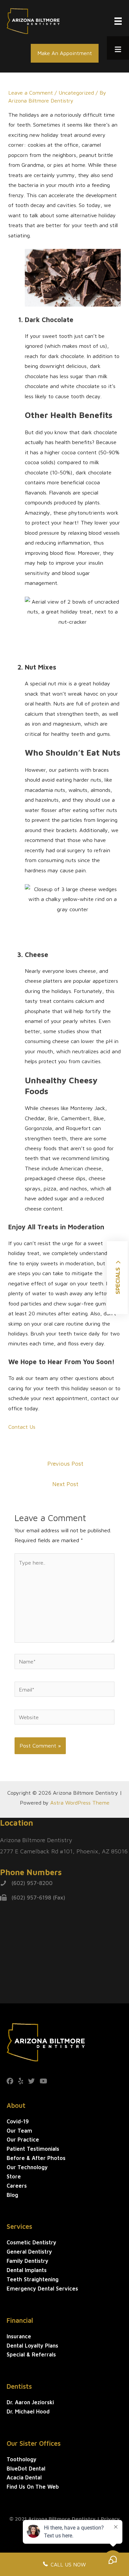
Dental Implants (27, 2270)
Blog (12, 2195)
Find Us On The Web (33, 2486)
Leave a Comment (31, 92)
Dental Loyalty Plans (32, 2345)
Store (14, 2176)
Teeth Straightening (33, 2279)
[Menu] (118, 21)
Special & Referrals (31, 2354)
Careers (17, 2186)
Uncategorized (76, 92)
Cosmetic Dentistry (31, 2242)
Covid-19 (18, 2121)
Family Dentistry (27, 2261)
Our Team (19, 2130)
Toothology (21, 2459)
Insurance (19, 2336)
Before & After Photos (36, 2158)
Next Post (65, 1484)
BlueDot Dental (26, 2468)
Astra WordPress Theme (80, 1802)
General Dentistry (29, 2251)
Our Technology (27, 2167)
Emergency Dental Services (42, 2288)
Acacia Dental (24, 2477)
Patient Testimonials (33, 2149)
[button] (65, 53)
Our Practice (23, 2139)
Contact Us (22, 1427)
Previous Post (65, 1464)
